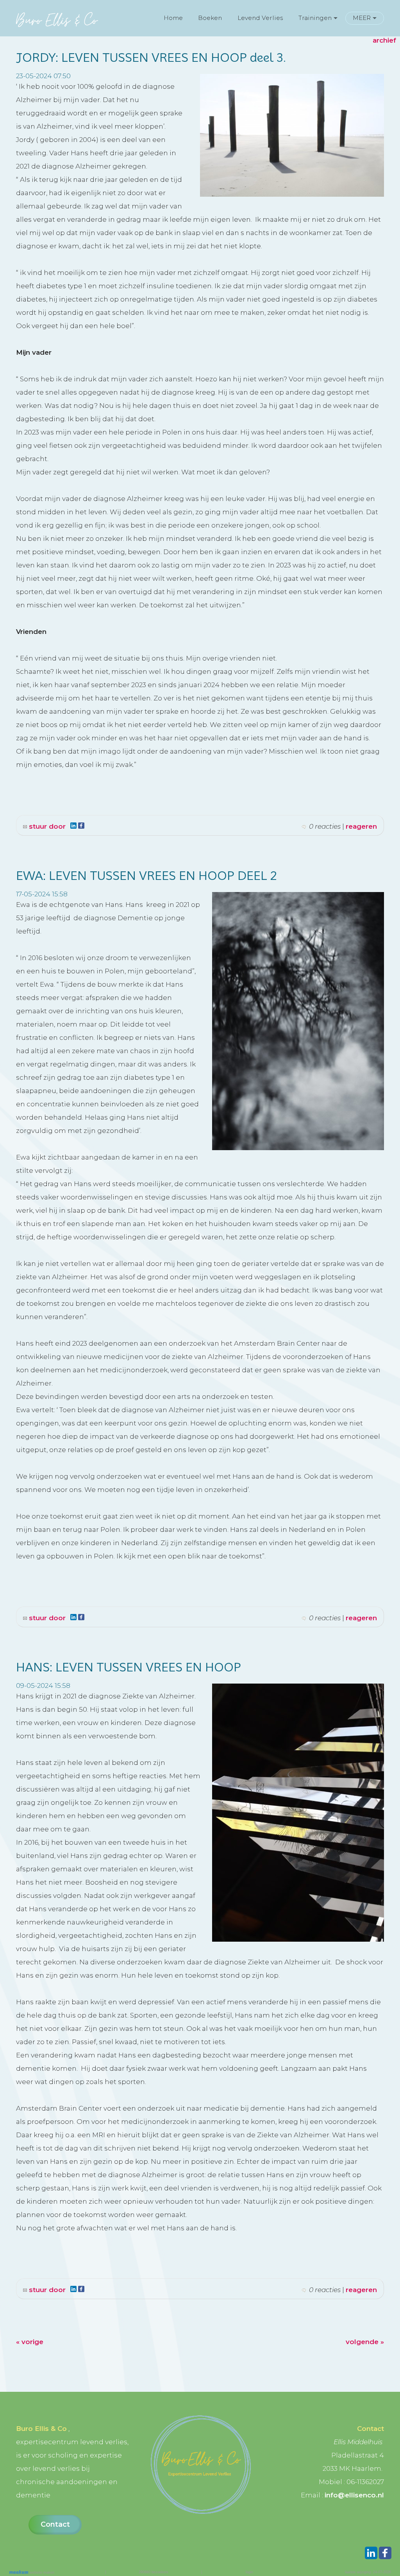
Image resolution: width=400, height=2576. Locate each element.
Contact (55, 2524)
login (249, 2572)
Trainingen (315, 18)
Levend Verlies (260, 18)
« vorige (30, 2342)
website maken (41, 2572)
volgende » (365, 2342)
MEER (362, 18)
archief (384, 40)
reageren (361, 826)
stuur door (46, 826)
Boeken (210, 18)
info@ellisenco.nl (354, 2495)
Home (173, 18)
